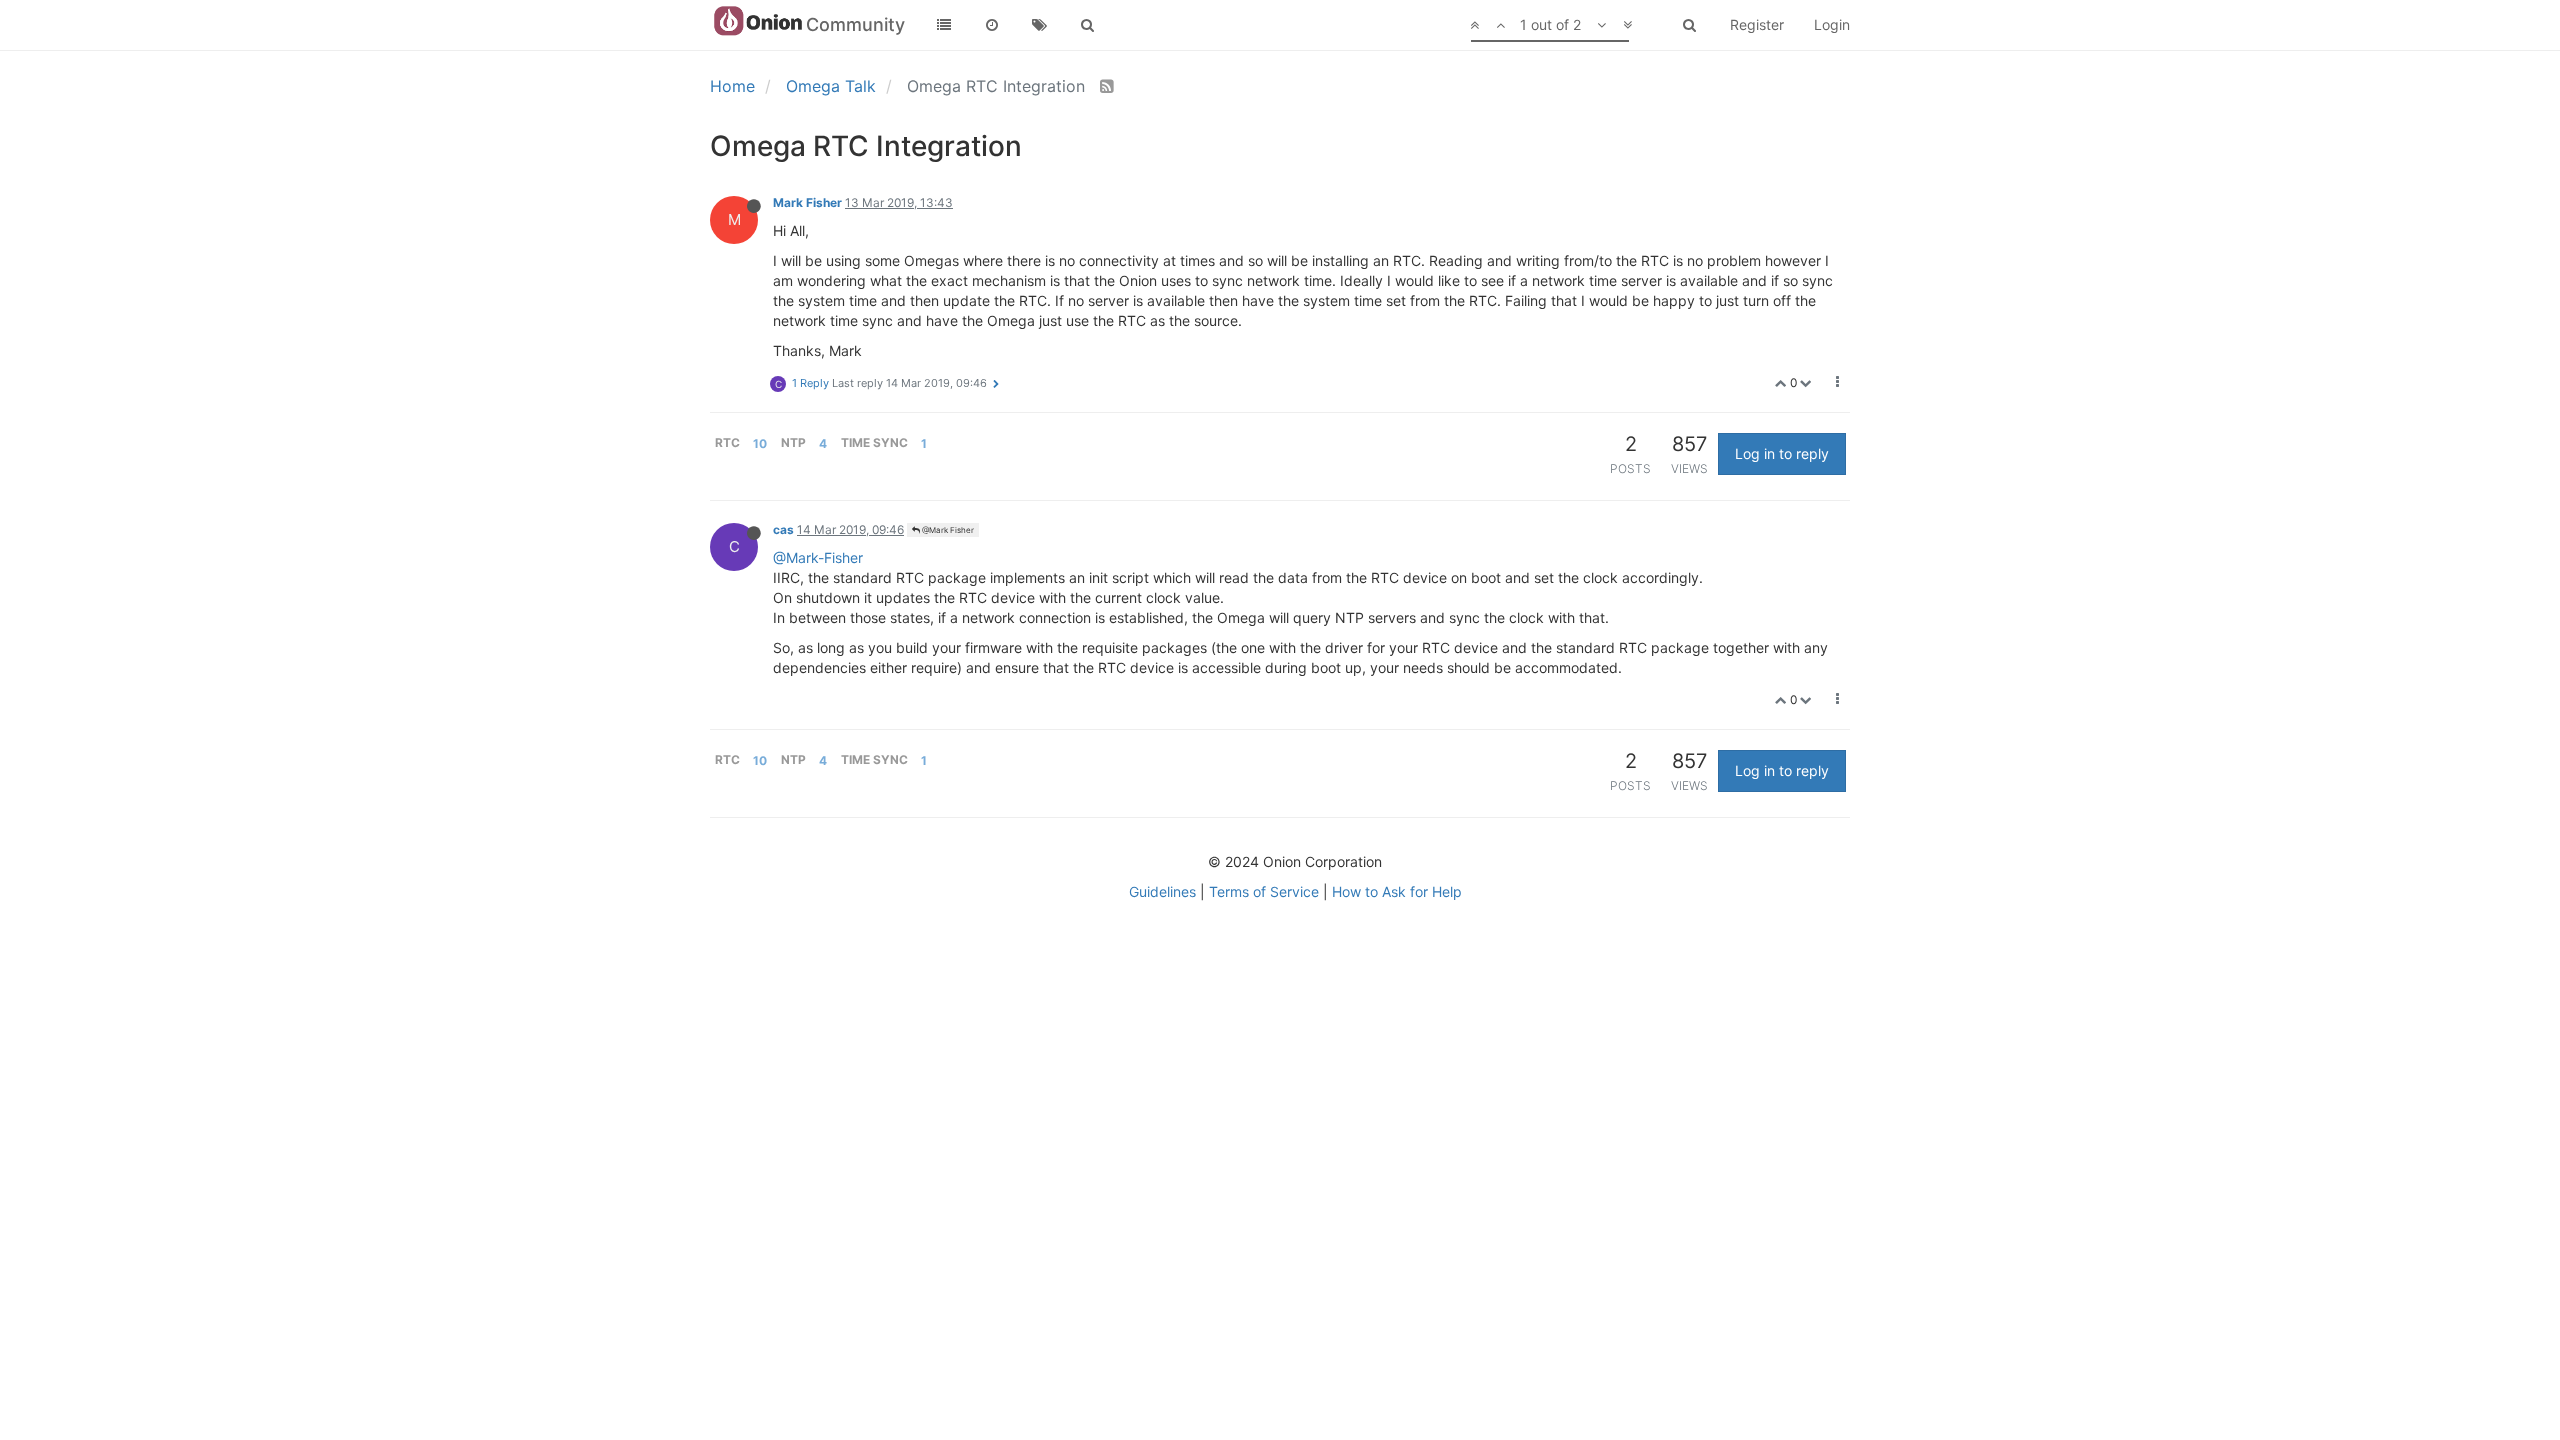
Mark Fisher (807, 202)
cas (783, 529)
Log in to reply (1782, 453)
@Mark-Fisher (818, 557)
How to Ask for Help (1397, 891)
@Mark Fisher (947, 530)
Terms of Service (1264, 891)
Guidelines (1162, 891)
